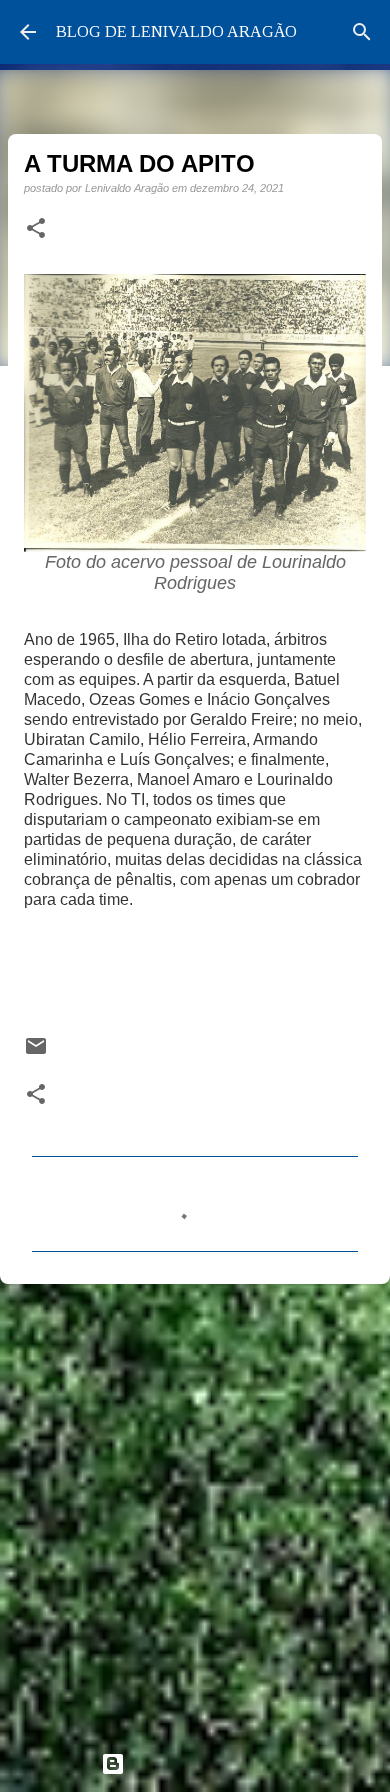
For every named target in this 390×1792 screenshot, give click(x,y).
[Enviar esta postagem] (36, 1052)
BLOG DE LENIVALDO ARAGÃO (176, 31)
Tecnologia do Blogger (207, 1763)
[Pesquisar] (362, 32)
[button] (36, 229)
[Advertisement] (195, 1509)
